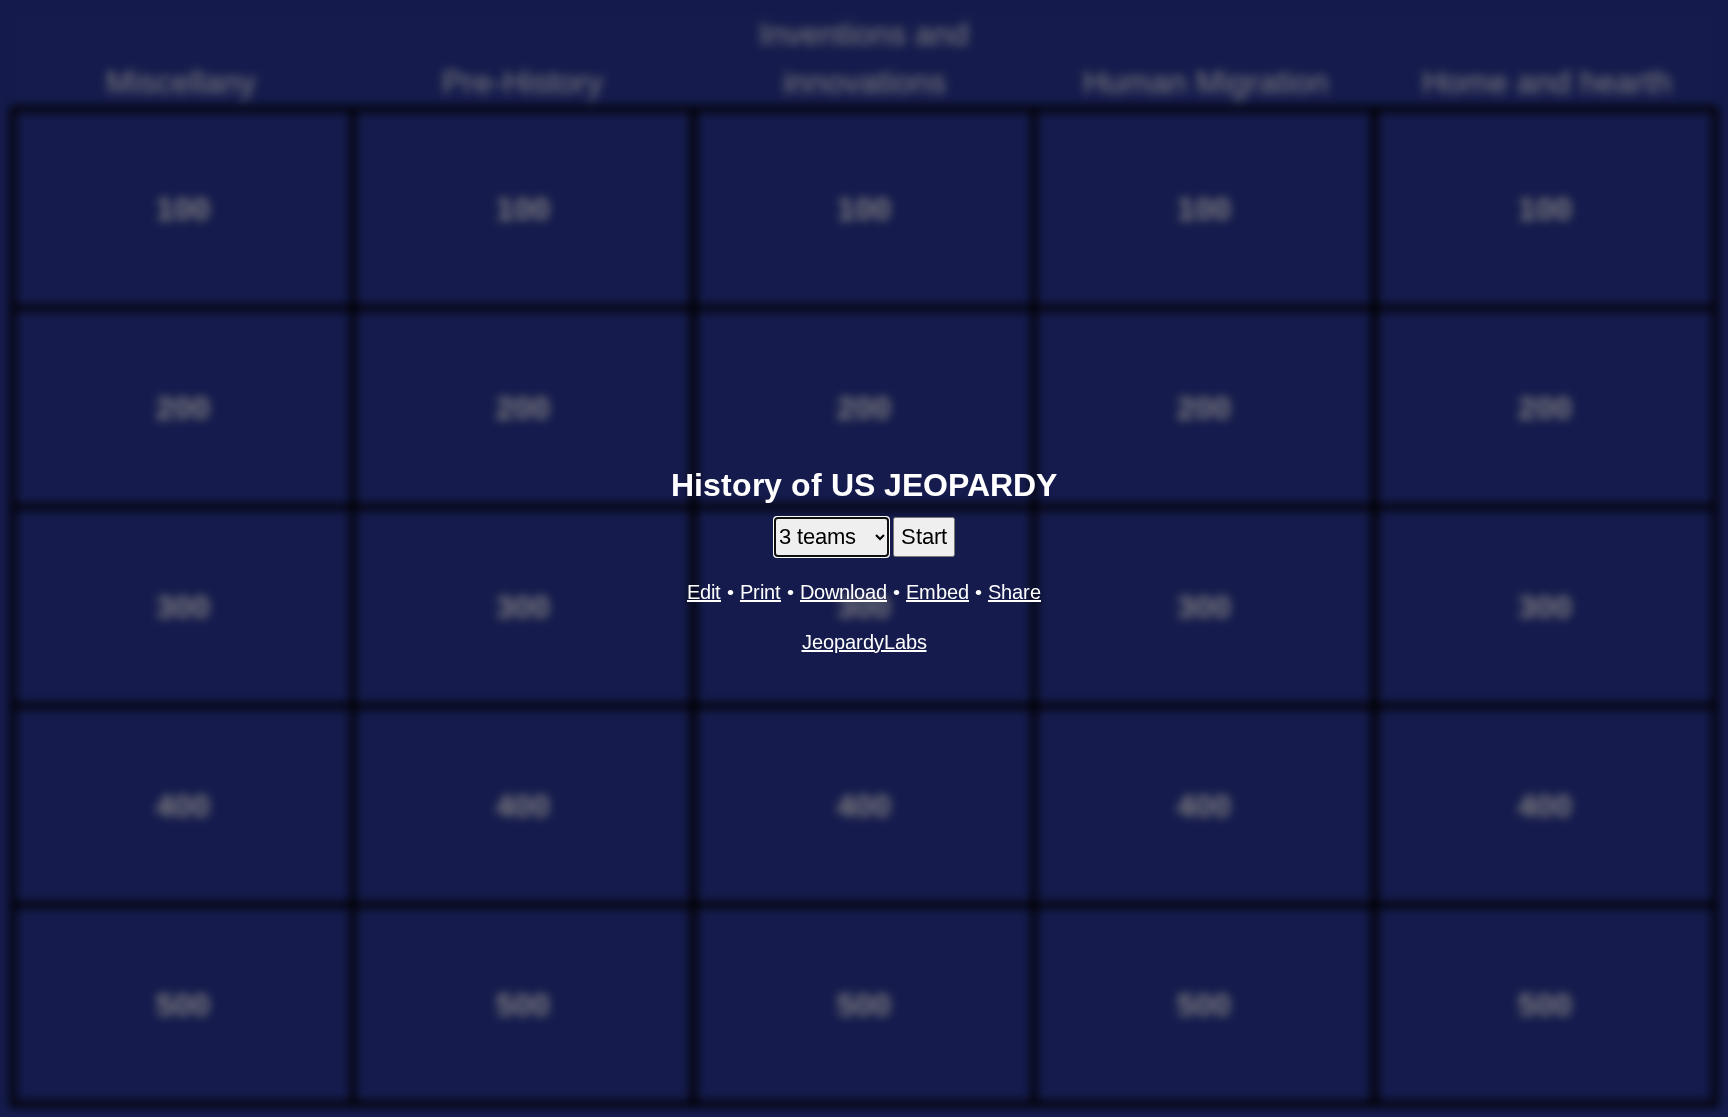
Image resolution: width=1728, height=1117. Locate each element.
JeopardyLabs (864, 642)
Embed (937, 592)
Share (1014, 592)
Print (760, 592)
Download (843, 592)
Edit (704, 592)
